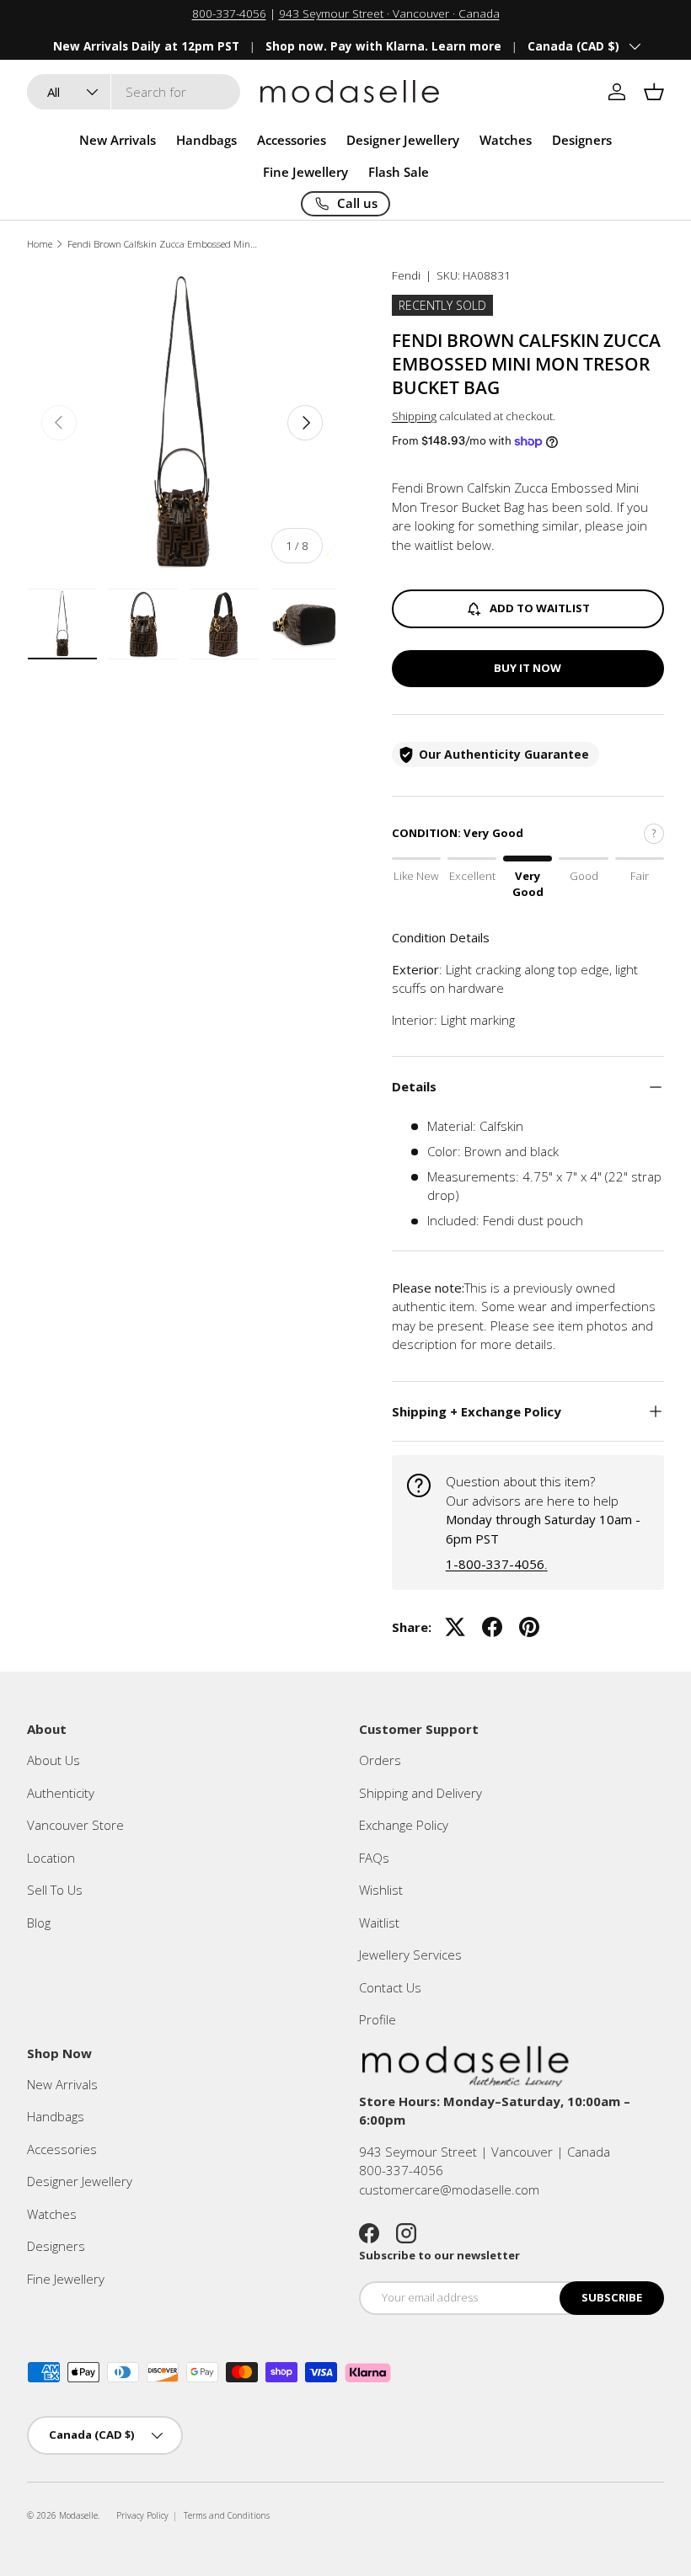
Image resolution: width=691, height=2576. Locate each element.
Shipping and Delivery (420, 1793)
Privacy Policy (142, 2515)
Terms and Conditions (227, 2515)
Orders (380, 1760)
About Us (54, 1760)
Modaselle (78, 2515)
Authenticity (61, 1793)
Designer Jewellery (80, 2181)
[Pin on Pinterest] (529, 1627)
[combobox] (134, 92)
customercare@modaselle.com (449, 2189)
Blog (39, 1923)
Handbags (56, 2116)
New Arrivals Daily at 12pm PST (146, 46)
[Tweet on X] (455, 1627)
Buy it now (528, 668)
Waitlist (379, 1923)
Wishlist (381, 1890)
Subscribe (612, 2297)
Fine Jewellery (66, 2279)
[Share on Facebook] (492, 1627)
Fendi (406, 275)
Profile (378, 2019)
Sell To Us (55, 1890)
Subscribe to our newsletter (439, 2255)
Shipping (414, 416)
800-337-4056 (229, 13)
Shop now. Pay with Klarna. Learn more (383, 46)
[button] (654, 92)
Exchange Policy (404, 1825)
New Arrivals (118, 140)
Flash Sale (399, 172)
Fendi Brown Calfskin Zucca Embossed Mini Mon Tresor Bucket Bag (162, 244)
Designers (56, 2246)
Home (40, 244)
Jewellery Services (410, 1955)
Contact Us (390, 1987)
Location (51, 1858)
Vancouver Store (75, 1825)
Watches (52, 2214)
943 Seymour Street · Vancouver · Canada (389, 13)
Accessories (62, 2149)
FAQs (374, 1858)
